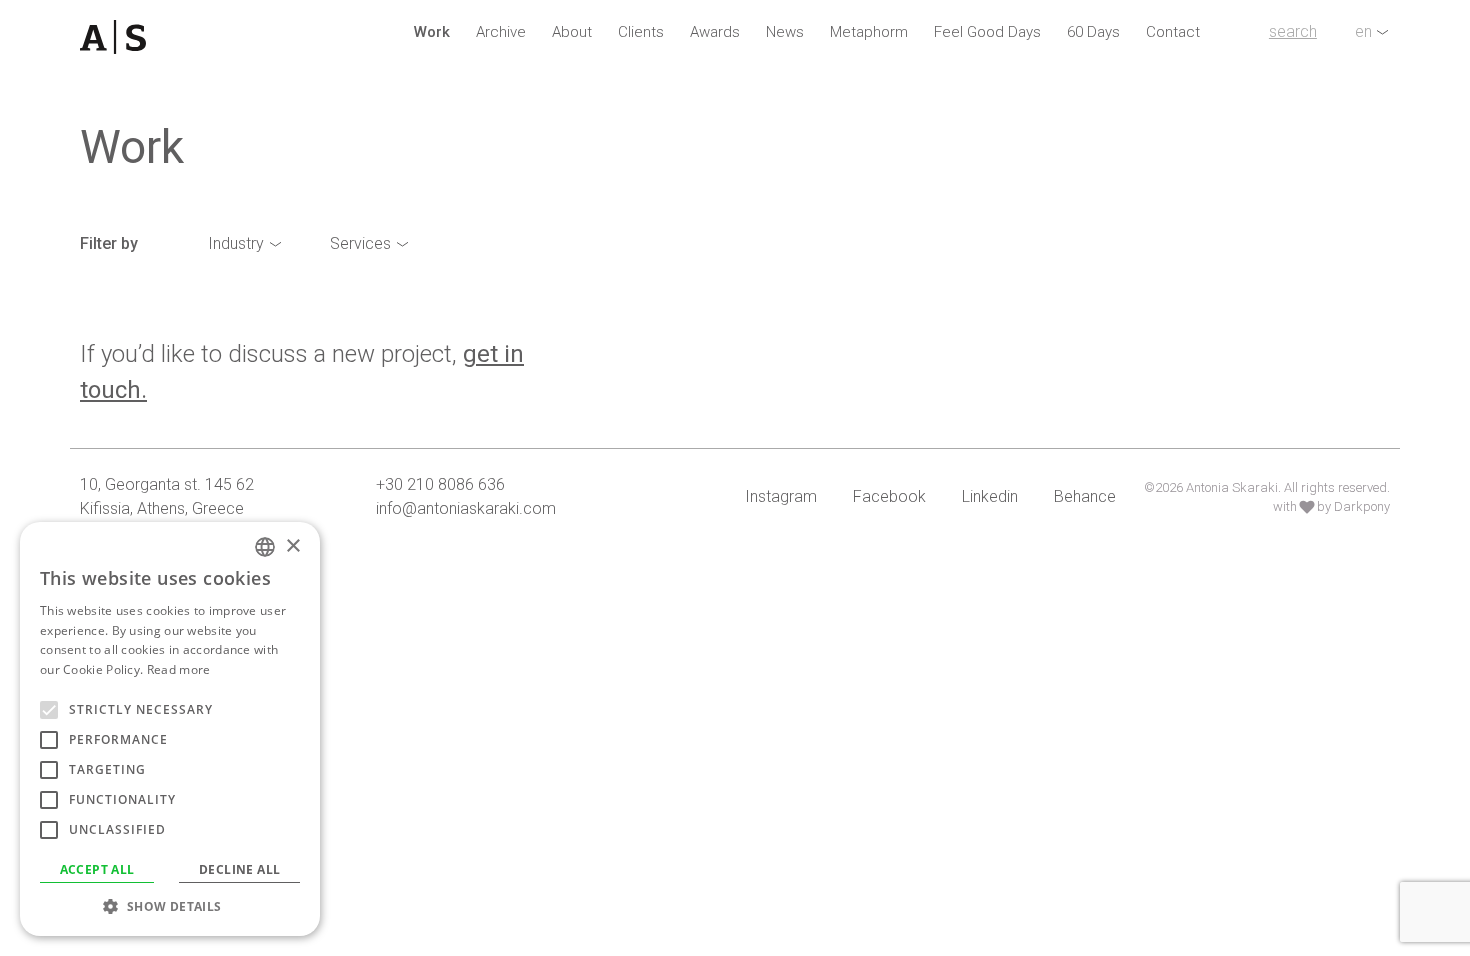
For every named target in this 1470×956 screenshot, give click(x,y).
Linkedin (990, 496)
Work (432, 32)
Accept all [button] (97, 869)
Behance (1085, 496)
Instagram (781, 496)
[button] (170, 906)
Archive (501, 32)
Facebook (889, 496)
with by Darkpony (1331, 506)
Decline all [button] (239, 869)
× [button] (292, 546)
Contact (1173, 32)
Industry (236, 243)
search (1293, 31)
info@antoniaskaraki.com (466, 508)
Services (360, 243)
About (572, 32)
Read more (179, 669)
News (785, 32)
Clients (641, 32)
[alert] (170, 729)
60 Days (1093, 32)
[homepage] (181, 37)
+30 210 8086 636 (440, 484)
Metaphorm (869, 32)
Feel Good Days (987, 32)
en (1363, 31)
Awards (715, 32)
